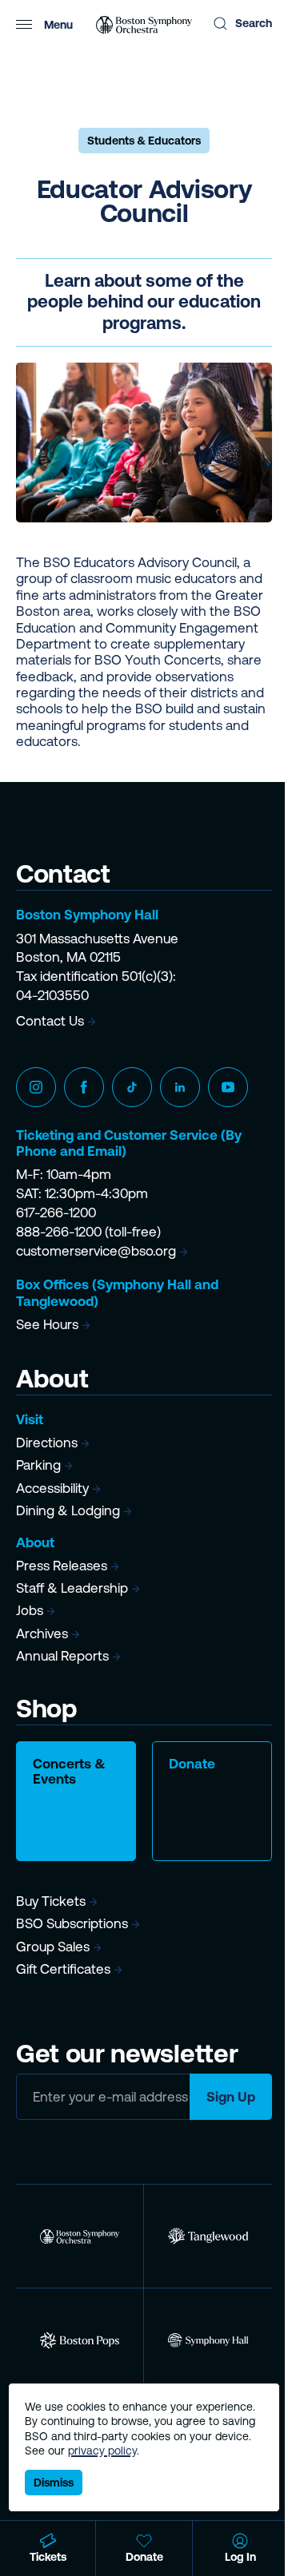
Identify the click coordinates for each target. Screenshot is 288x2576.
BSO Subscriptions (72, 1923)
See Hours (47, 1324)
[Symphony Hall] (208, 2340)
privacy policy (102, 2451)
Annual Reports (62, 1656)
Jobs (30, 1610)
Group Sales (53, 1947)
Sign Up (231, 2097)
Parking (38, 1465)
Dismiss (54, 2483)
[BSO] (80, 2236)
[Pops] (80, 2340)
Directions (47, 1443)
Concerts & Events (69, 1771)
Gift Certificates (63, 1969)
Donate (192, 1764)
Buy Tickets (51, 1901)
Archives (42, 1633)
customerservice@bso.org (96, 1251)
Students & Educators (144, 141)
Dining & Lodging (68, 1510)
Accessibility (52, 1488)
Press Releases (62, 1566)
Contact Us (50, 1021)
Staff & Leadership (72, 1588)
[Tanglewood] (208, 2236)
